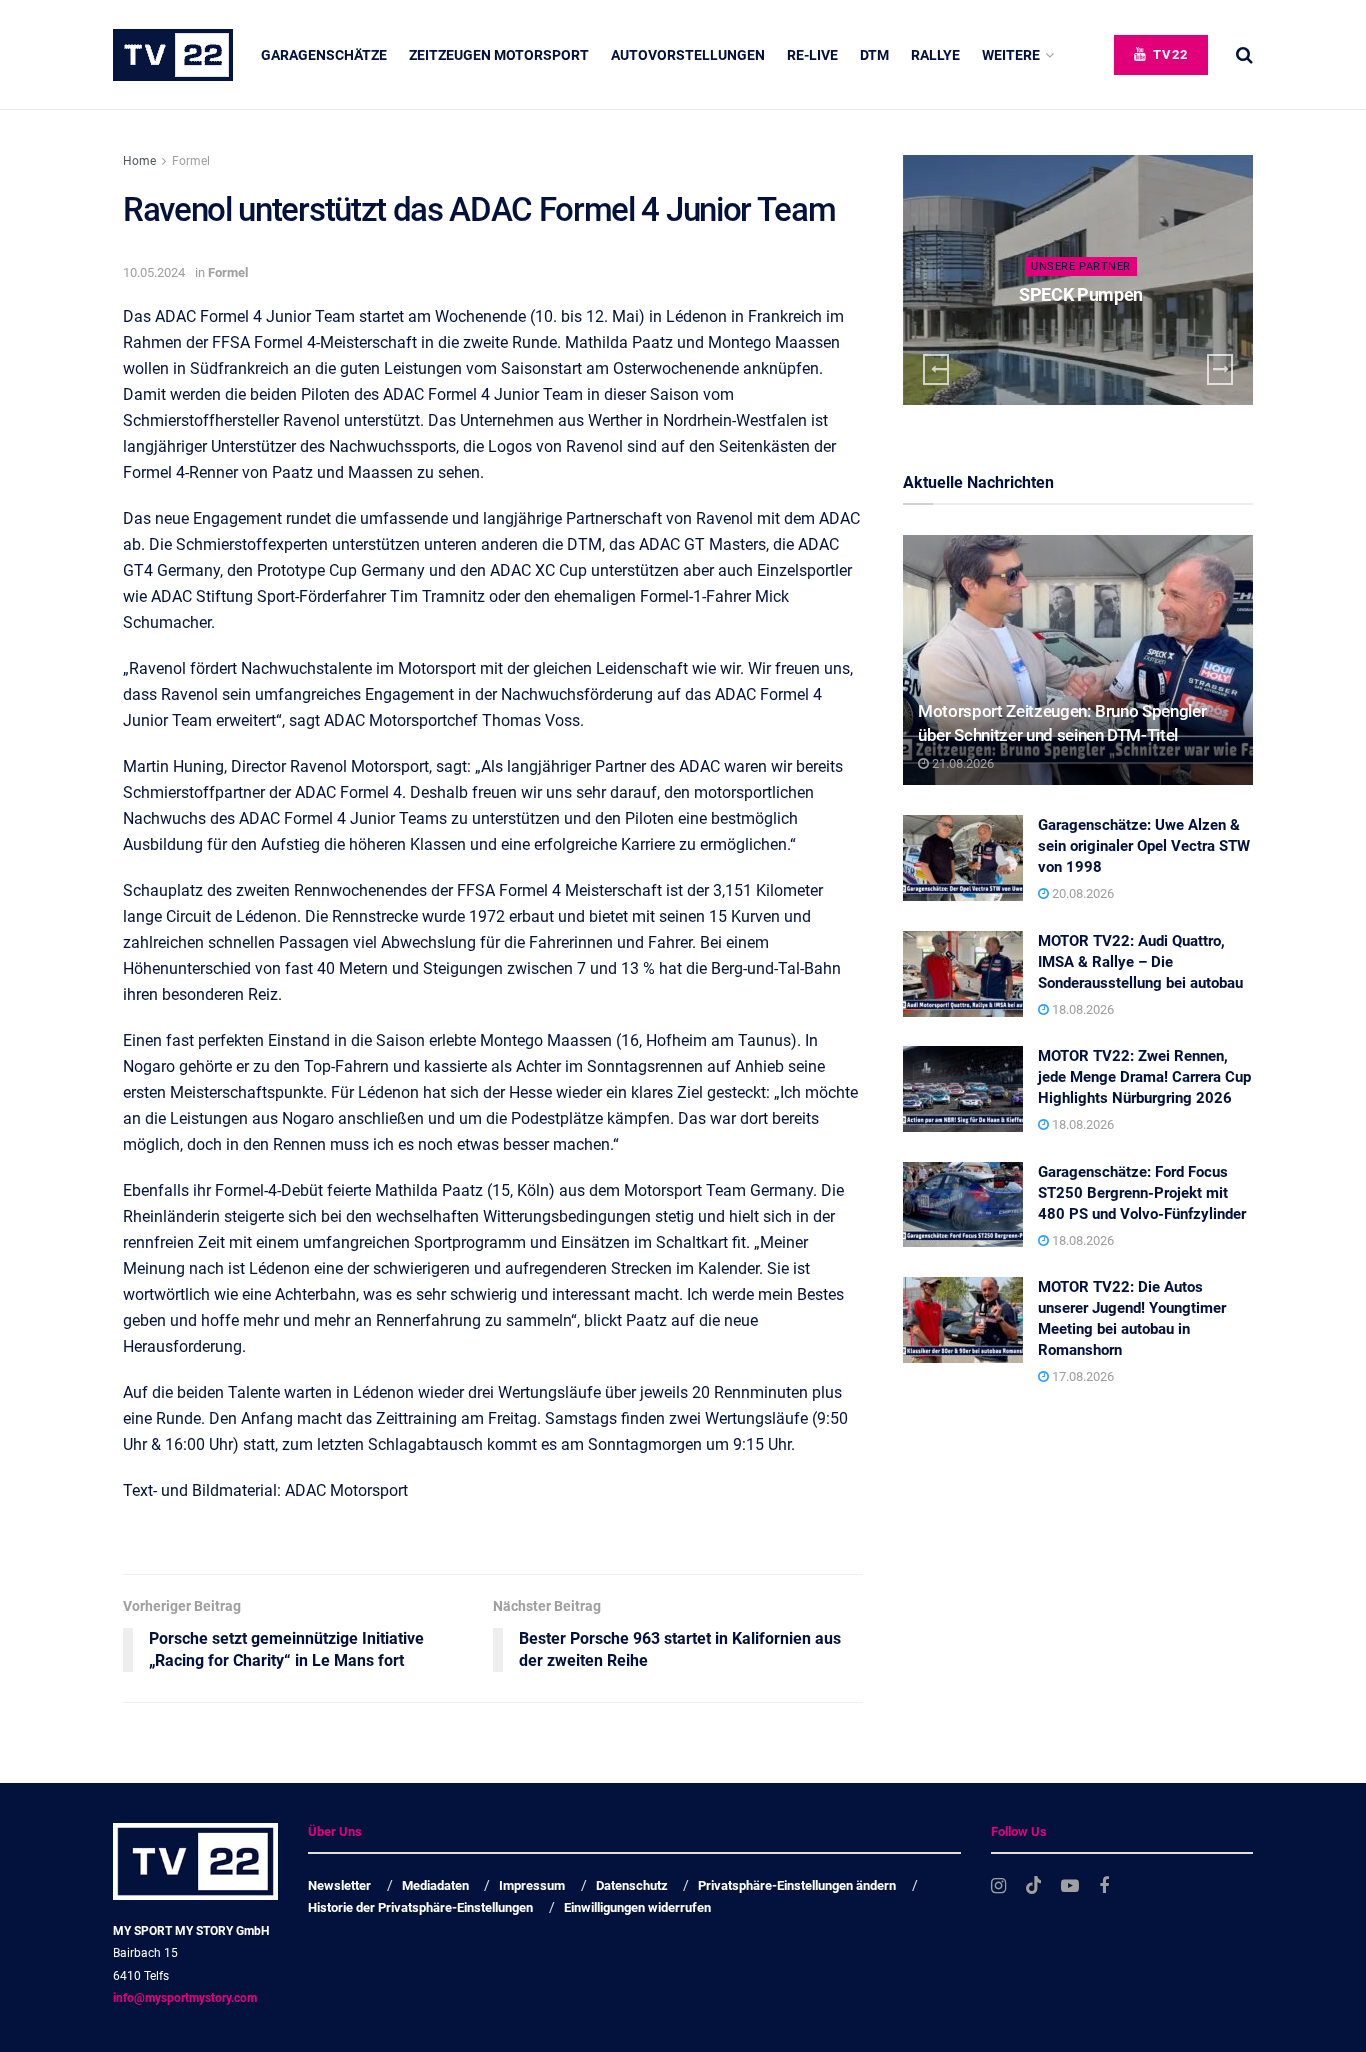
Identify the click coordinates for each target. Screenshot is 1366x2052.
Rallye (935, 55)
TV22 (1168, 54)
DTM (874, 55)
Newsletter (339, 1885)
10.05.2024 (154, 272)
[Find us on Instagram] (998, 1886)
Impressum (532, 1885)
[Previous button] (936, 369)
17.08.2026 (1081, 1376)
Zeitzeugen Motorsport (499, 55)
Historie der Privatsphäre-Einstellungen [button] (420, 1907)
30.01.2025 (1103, 333)
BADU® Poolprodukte (1099, 294)
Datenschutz (632, 1885)
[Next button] (1220, 369)
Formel (191, 161)
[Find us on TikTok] (1034, 1886)
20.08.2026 (1081, 893)
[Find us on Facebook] (1104, 1886)
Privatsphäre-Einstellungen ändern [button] (797, 1885)
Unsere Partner (1100, 266)
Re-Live (812, 55)
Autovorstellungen (688, 55)
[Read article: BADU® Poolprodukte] (1096, 280)
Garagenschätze (324, 55)
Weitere (1011, 55)
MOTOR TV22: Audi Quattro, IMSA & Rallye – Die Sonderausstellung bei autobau (1140, 962)
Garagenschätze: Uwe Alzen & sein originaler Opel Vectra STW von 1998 (1144, 846)
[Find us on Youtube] (1070, 1886)
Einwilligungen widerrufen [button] (637, 1907)
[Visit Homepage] (173, 55)
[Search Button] (1244, 55)
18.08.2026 (1081, 1009)
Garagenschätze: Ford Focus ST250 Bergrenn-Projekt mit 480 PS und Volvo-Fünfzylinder (1142, 1193)
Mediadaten (435, 1885)
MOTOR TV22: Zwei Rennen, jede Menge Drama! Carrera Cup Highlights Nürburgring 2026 (1144, 1077)
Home (139, 161)
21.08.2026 (961, 763)
